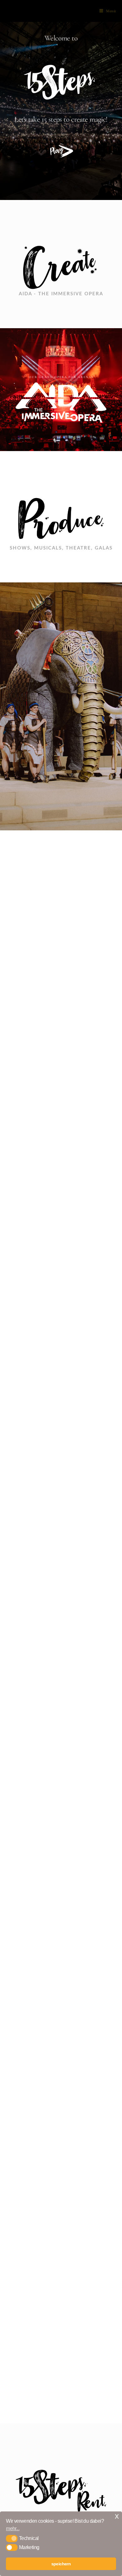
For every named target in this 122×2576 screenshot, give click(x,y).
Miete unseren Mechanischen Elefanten (61, 1506)
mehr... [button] (13, 2529)
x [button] (117, 2516)
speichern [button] (61, 2564)
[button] (12, 2538)
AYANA (61, 1543)
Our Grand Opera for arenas (61, 377)
